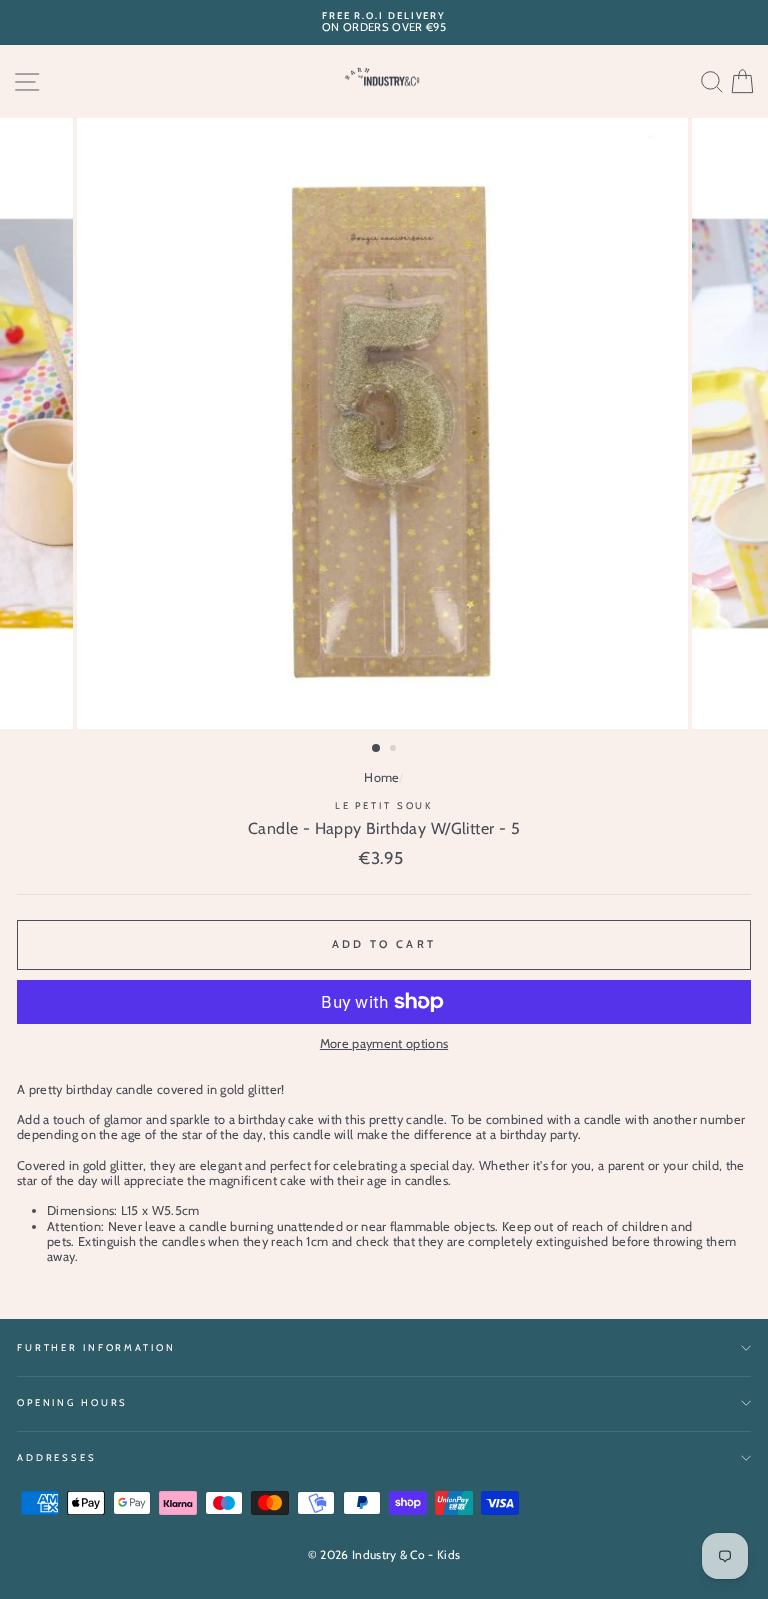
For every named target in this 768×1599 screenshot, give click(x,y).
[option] (384, 22)
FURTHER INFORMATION (96, 1347)
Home (381, 777)
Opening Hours (72, 1402)
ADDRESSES (57, 1457)
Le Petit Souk (384, 805)
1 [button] (377, 749)
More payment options (384, 1043)
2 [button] (395, 750)
